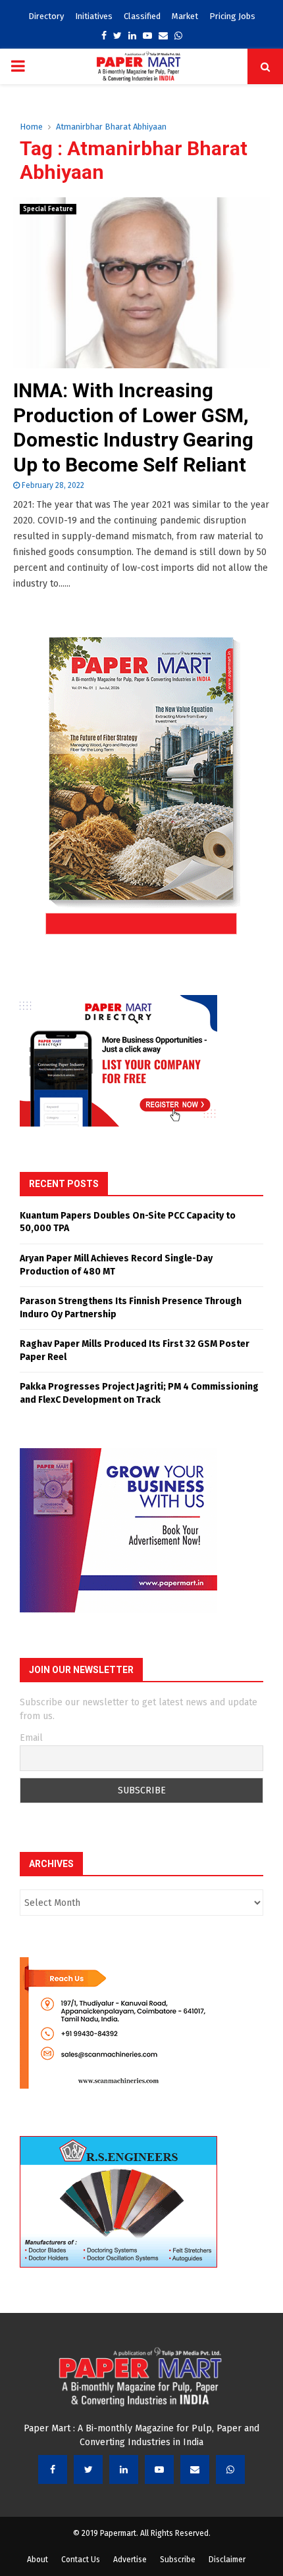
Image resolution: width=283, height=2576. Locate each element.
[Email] (195, 2469)
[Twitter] (88, 2469)
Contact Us (81, 2560)
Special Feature (48, 209)
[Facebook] (53, 2469)
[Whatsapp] (230, 2469)
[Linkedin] (124, 2469)
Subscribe (178, 2560)
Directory (46, 16)
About (38, 2560)
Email (31, 1738)
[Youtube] (159, 2469)
